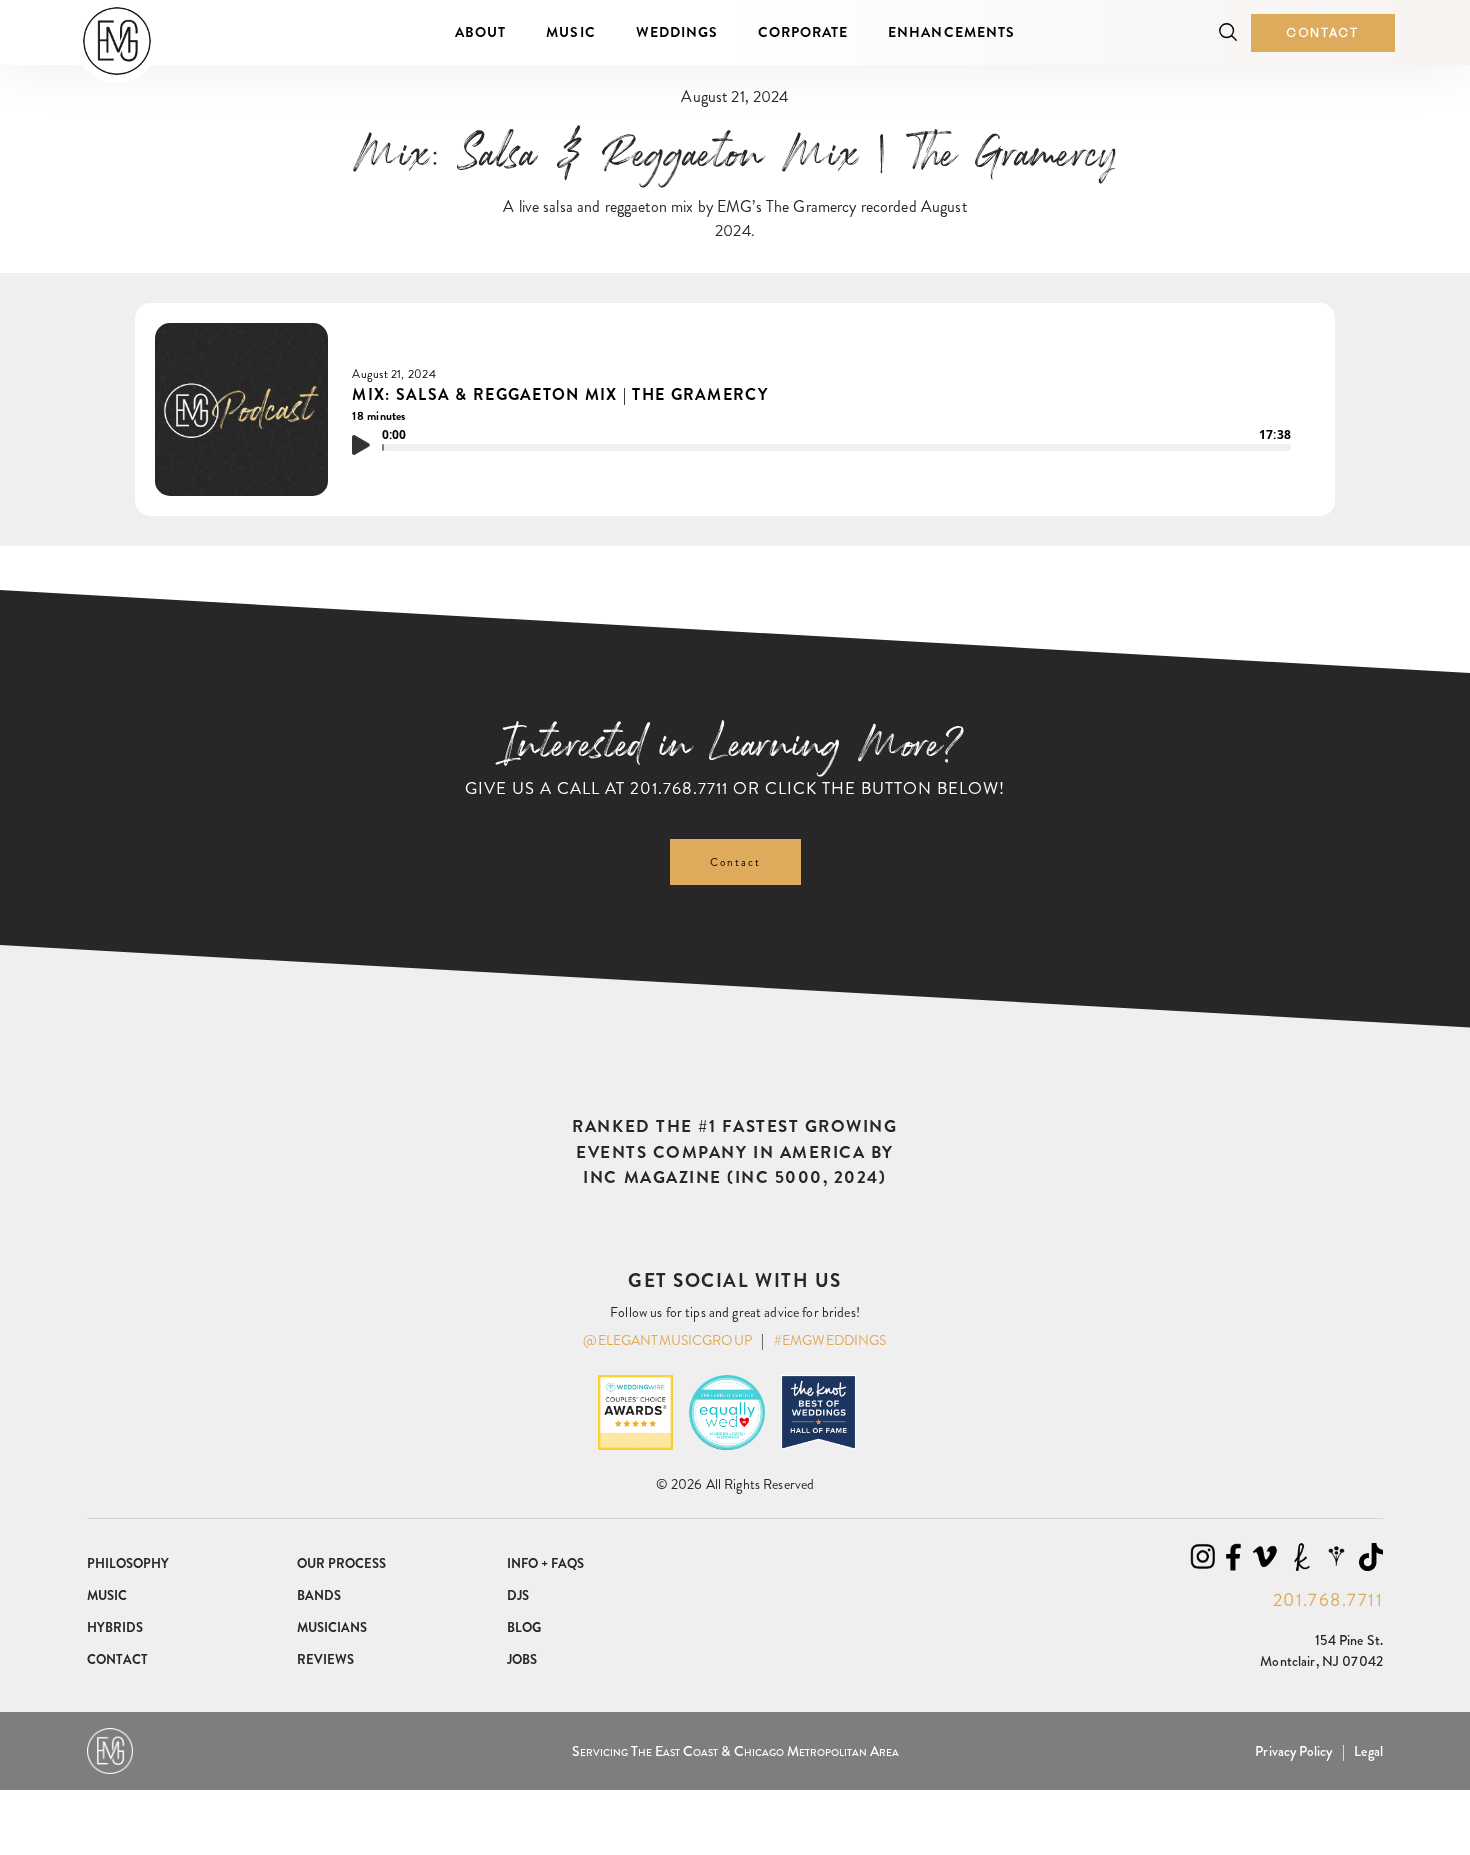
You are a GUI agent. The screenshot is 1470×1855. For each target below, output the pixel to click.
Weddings (677, 32)
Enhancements (951, 32)
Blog (524, 1627)
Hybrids (115, 1627)
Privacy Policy (1293, 1751)
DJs (518, 1595)
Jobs (522, 1659)
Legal (1368, 1751)
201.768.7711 (679, 788)
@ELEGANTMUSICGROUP (667, 1340)
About (480, 32)
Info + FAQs (545, 1563)
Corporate (803, 32)
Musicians (332, 1627)
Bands (319, 1595)
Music (570, 32)
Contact (1323, 32)
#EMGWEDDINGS (830, 1340)
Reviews (325, 1659)
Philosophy (128, 1563)
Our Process (341, 1563)
